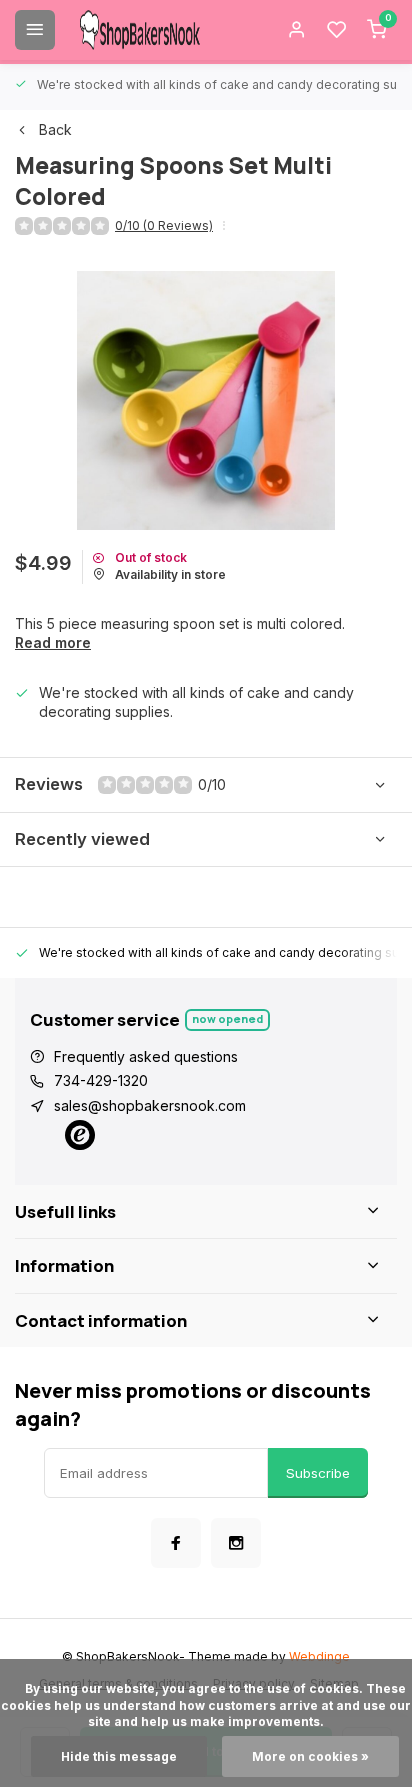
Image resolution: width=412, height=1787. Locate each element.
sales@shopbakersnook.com (150, 1105)
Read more (53, 642)
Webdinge (319, 1656)
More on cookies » (310, 1756)
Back (55, 129)
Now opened (227, 1018)
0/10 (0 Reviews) (164, 225)
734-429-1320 (101, 1080)
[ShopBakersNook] (140, 30)
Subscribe (318, 1473)
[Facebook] (176, 1543)
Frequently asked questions (146, 1056)
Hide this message (119, 1756)
